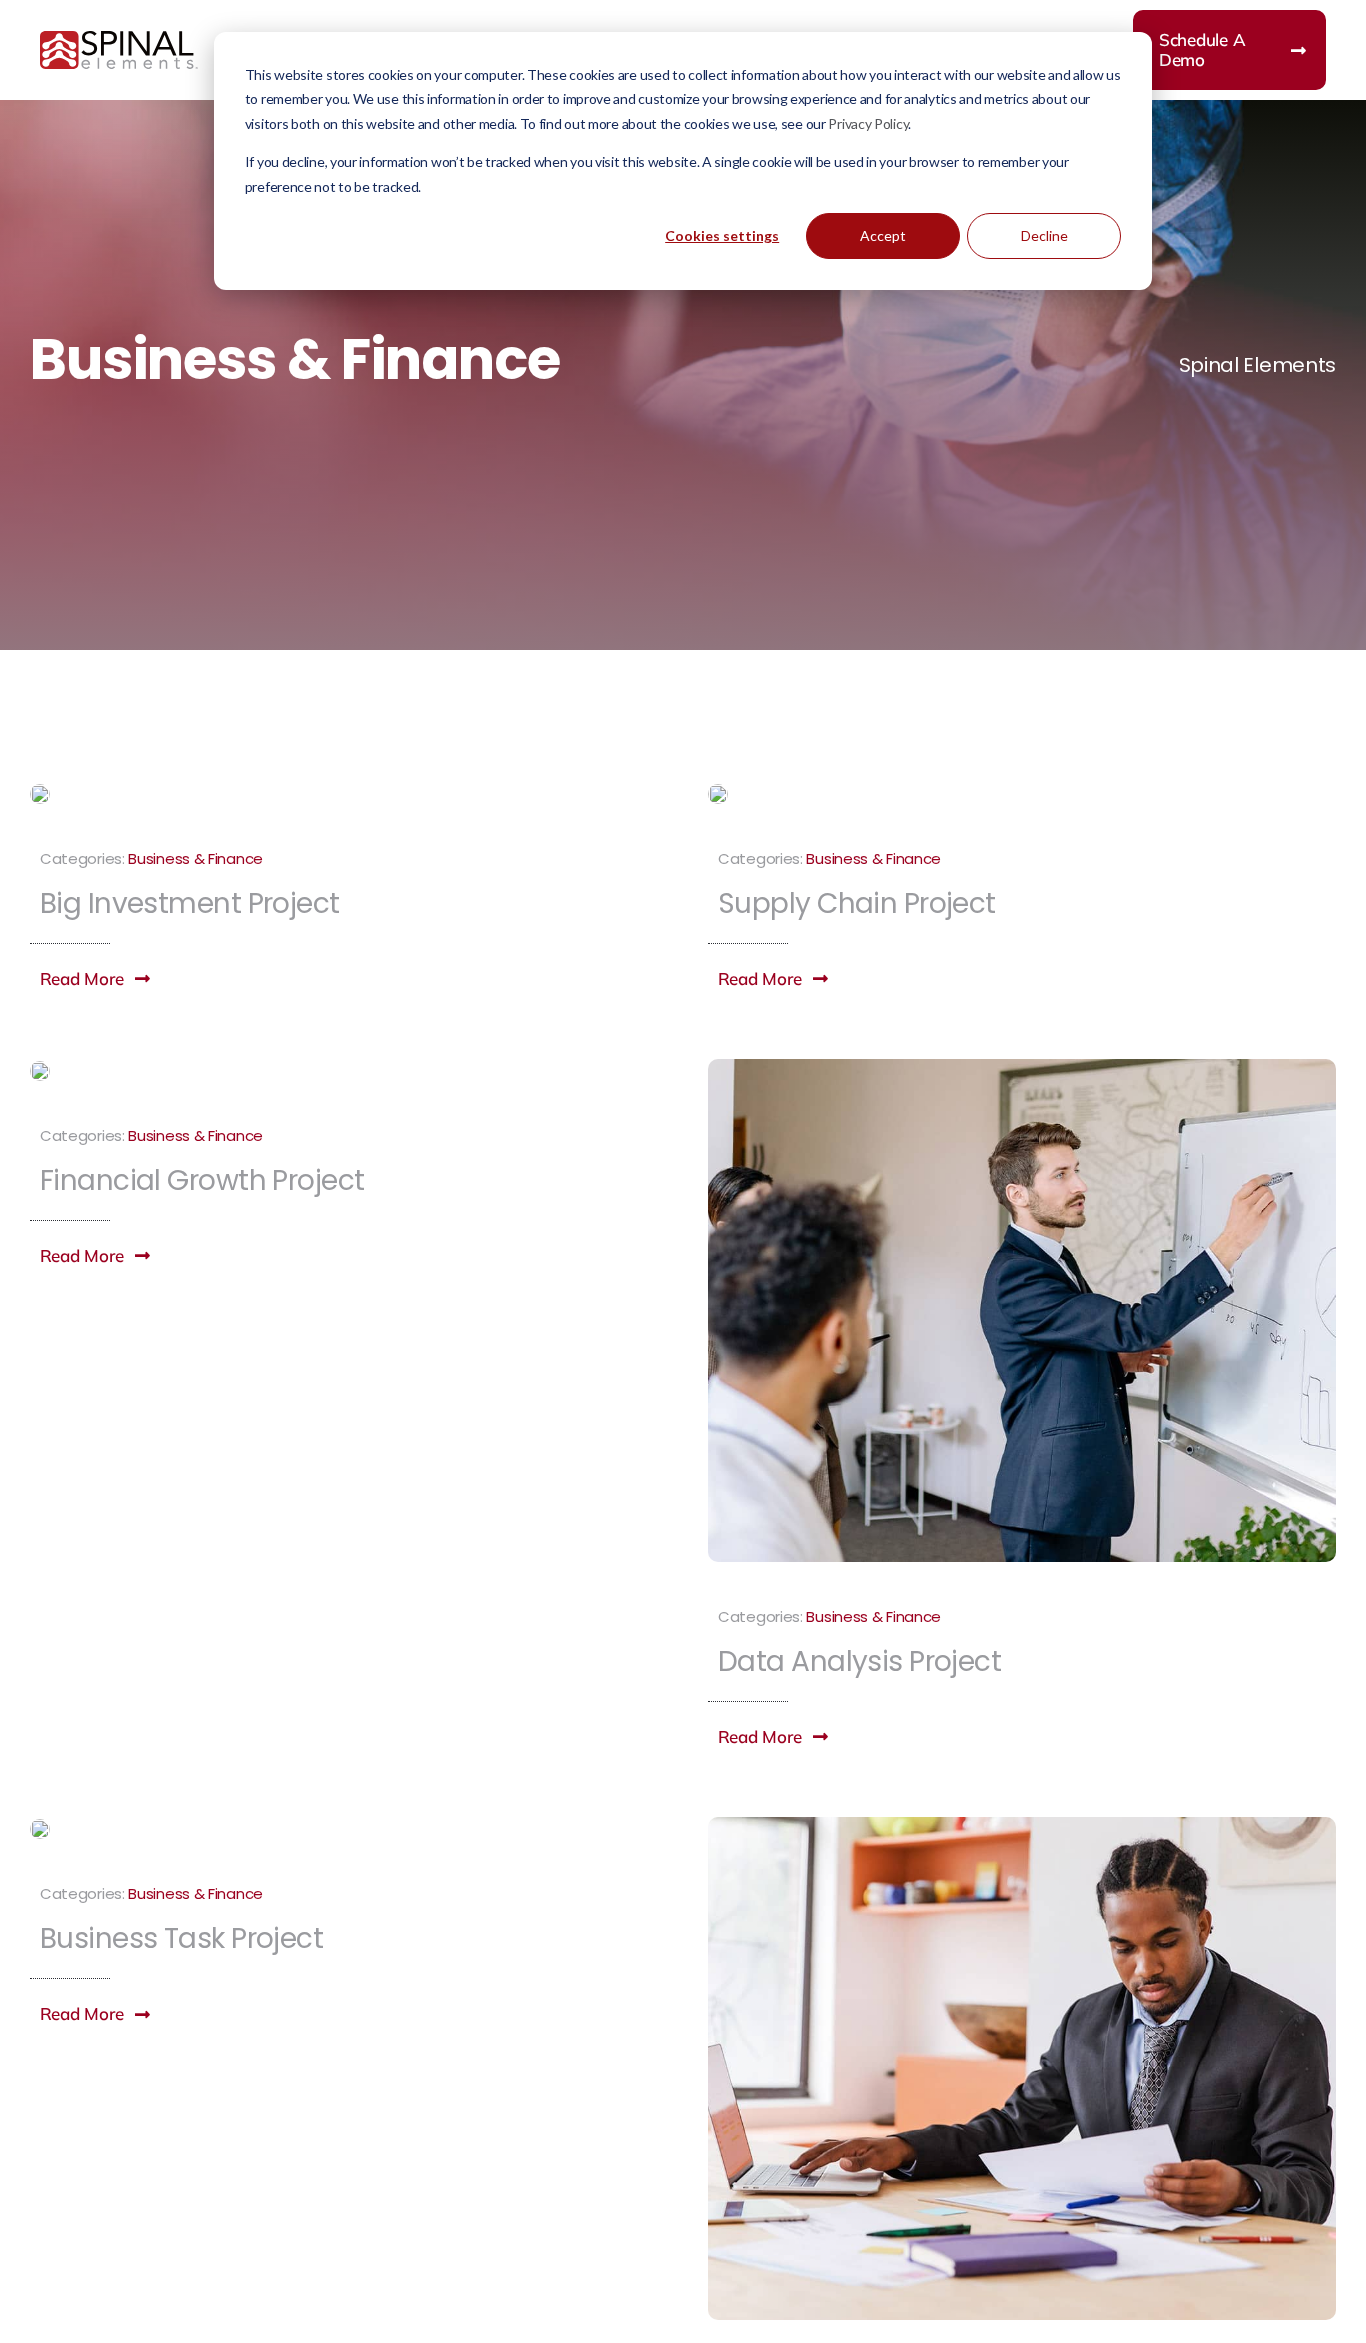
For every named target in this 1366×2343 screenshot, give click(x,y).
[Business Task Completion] (40, 1829)
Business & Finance (195, 858)
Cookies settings (722, 235)
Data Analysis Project (859, 1661)
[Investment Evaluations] (40, 794)
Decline (1044, 235)
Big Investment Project (190, 903)
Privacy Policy (868, 123)
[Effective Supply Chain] (718, 794)
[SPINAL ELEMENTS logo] (119, 41)
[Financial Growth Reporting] (40, 1071)
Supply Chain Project (857, 903)
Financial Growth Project (202, 1180)
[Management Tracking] (1022, 1827)
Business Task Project (181, 1938)
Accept (883, 235)
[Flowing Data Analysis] (1022, 1069)
